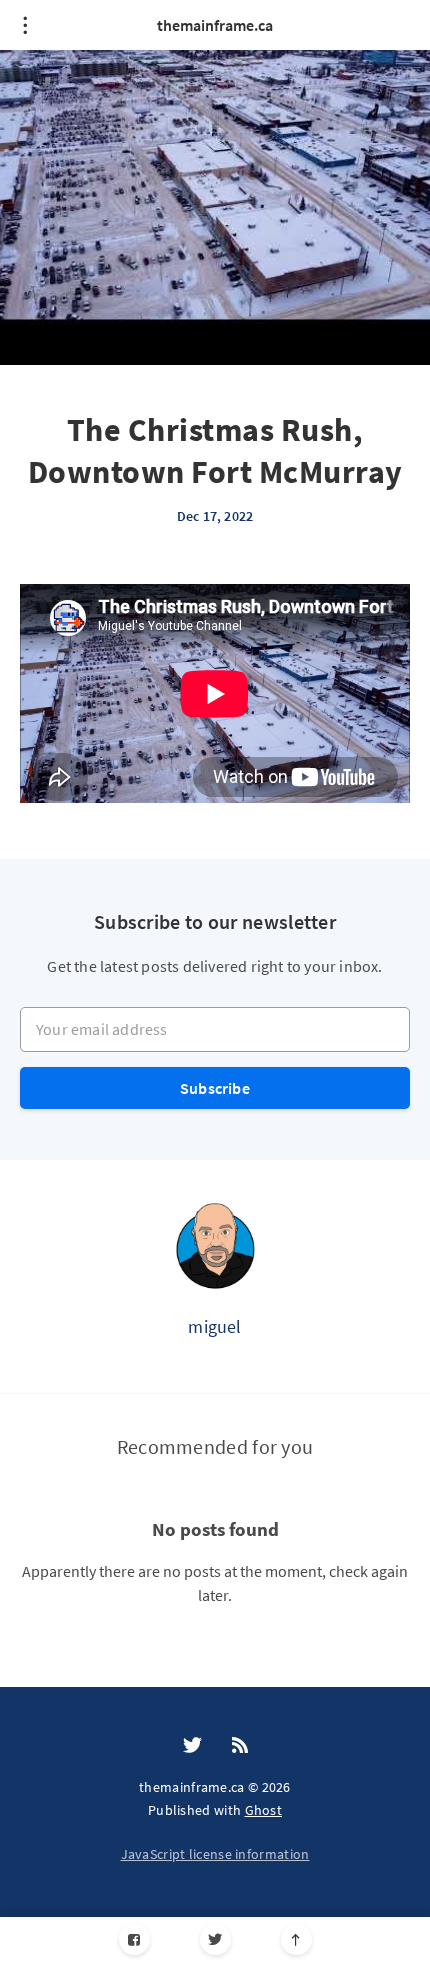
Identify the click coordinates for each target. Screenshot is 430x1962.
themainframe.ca (215, 25)
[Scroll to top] (296, 1939)
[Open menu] (25, 25)
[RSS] (240, 1746)
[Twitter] (215, 1939)
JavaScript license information (215, 1854)
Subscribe (215, 1088)
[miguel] (215, 1245)
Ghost (264, 1810)
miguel (214, 1326)
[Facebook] (134, 1939)
